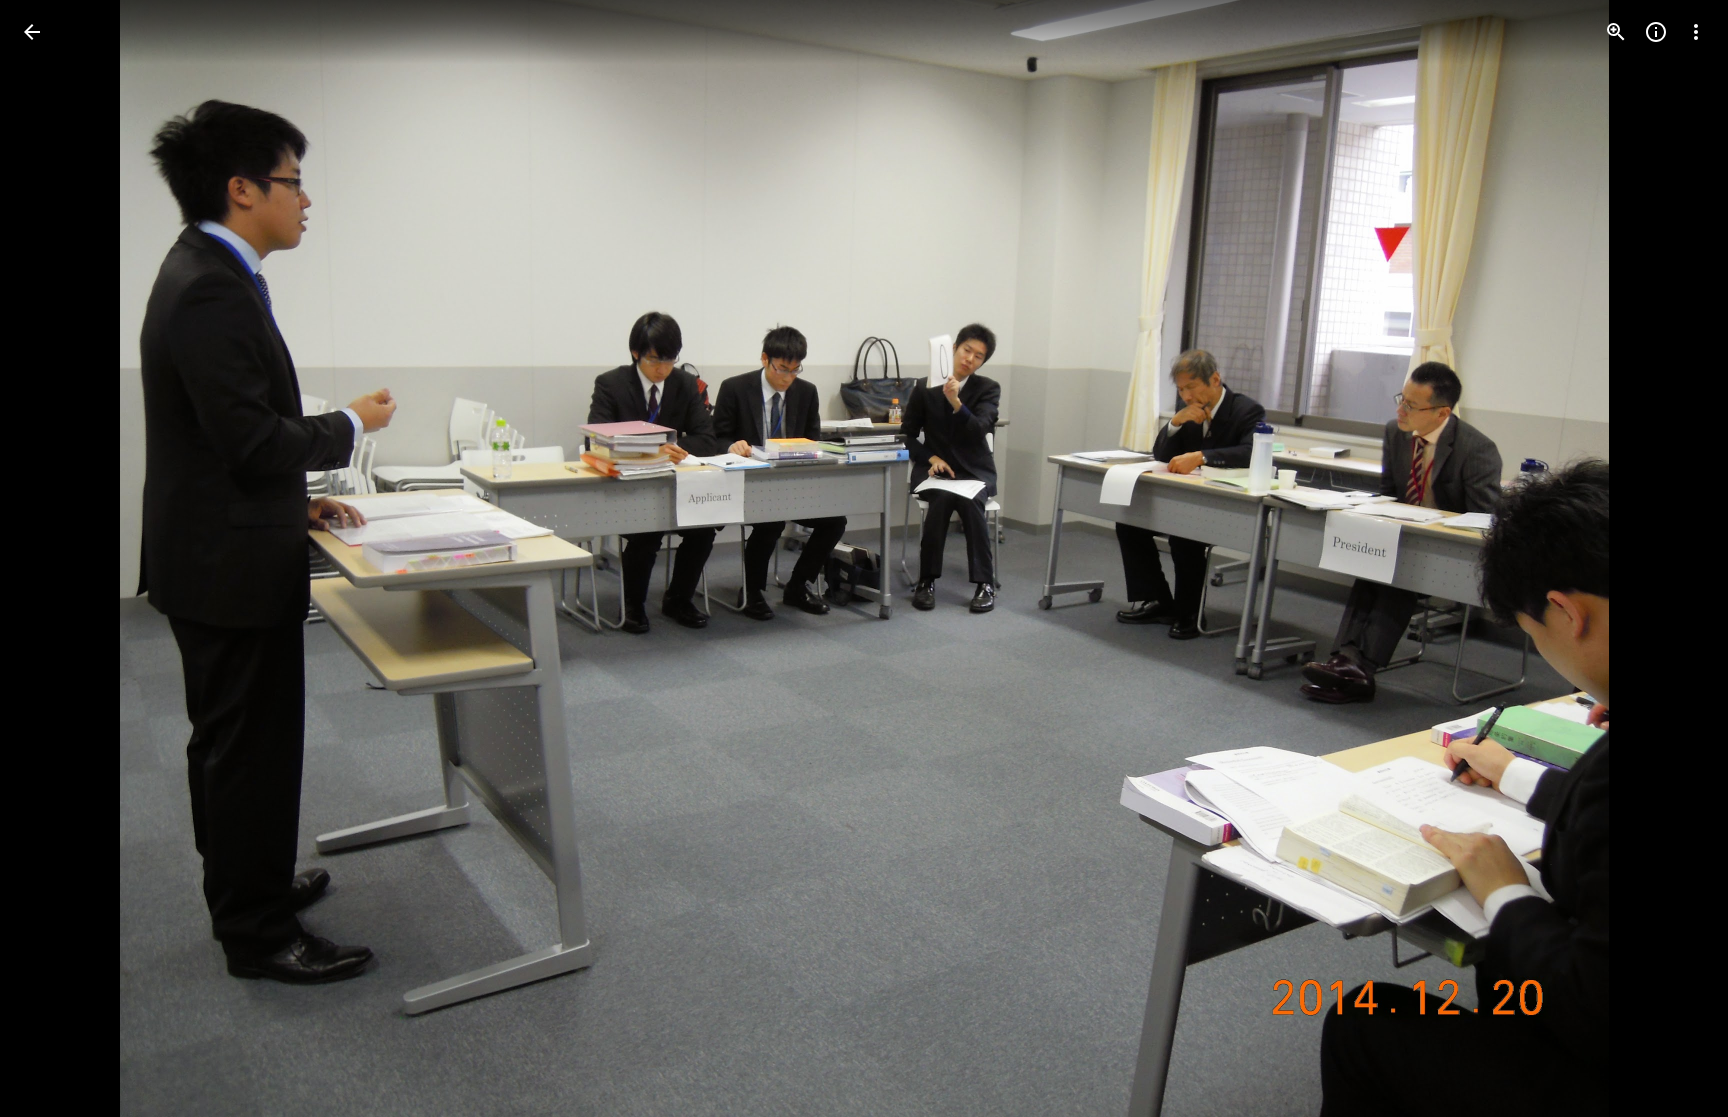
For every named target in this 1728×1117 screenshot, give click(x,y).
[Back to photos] (32, 32)
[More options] (1696, 32)
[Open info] (1656, 32)
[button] (56, 559)
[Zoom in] (1616, 32)
